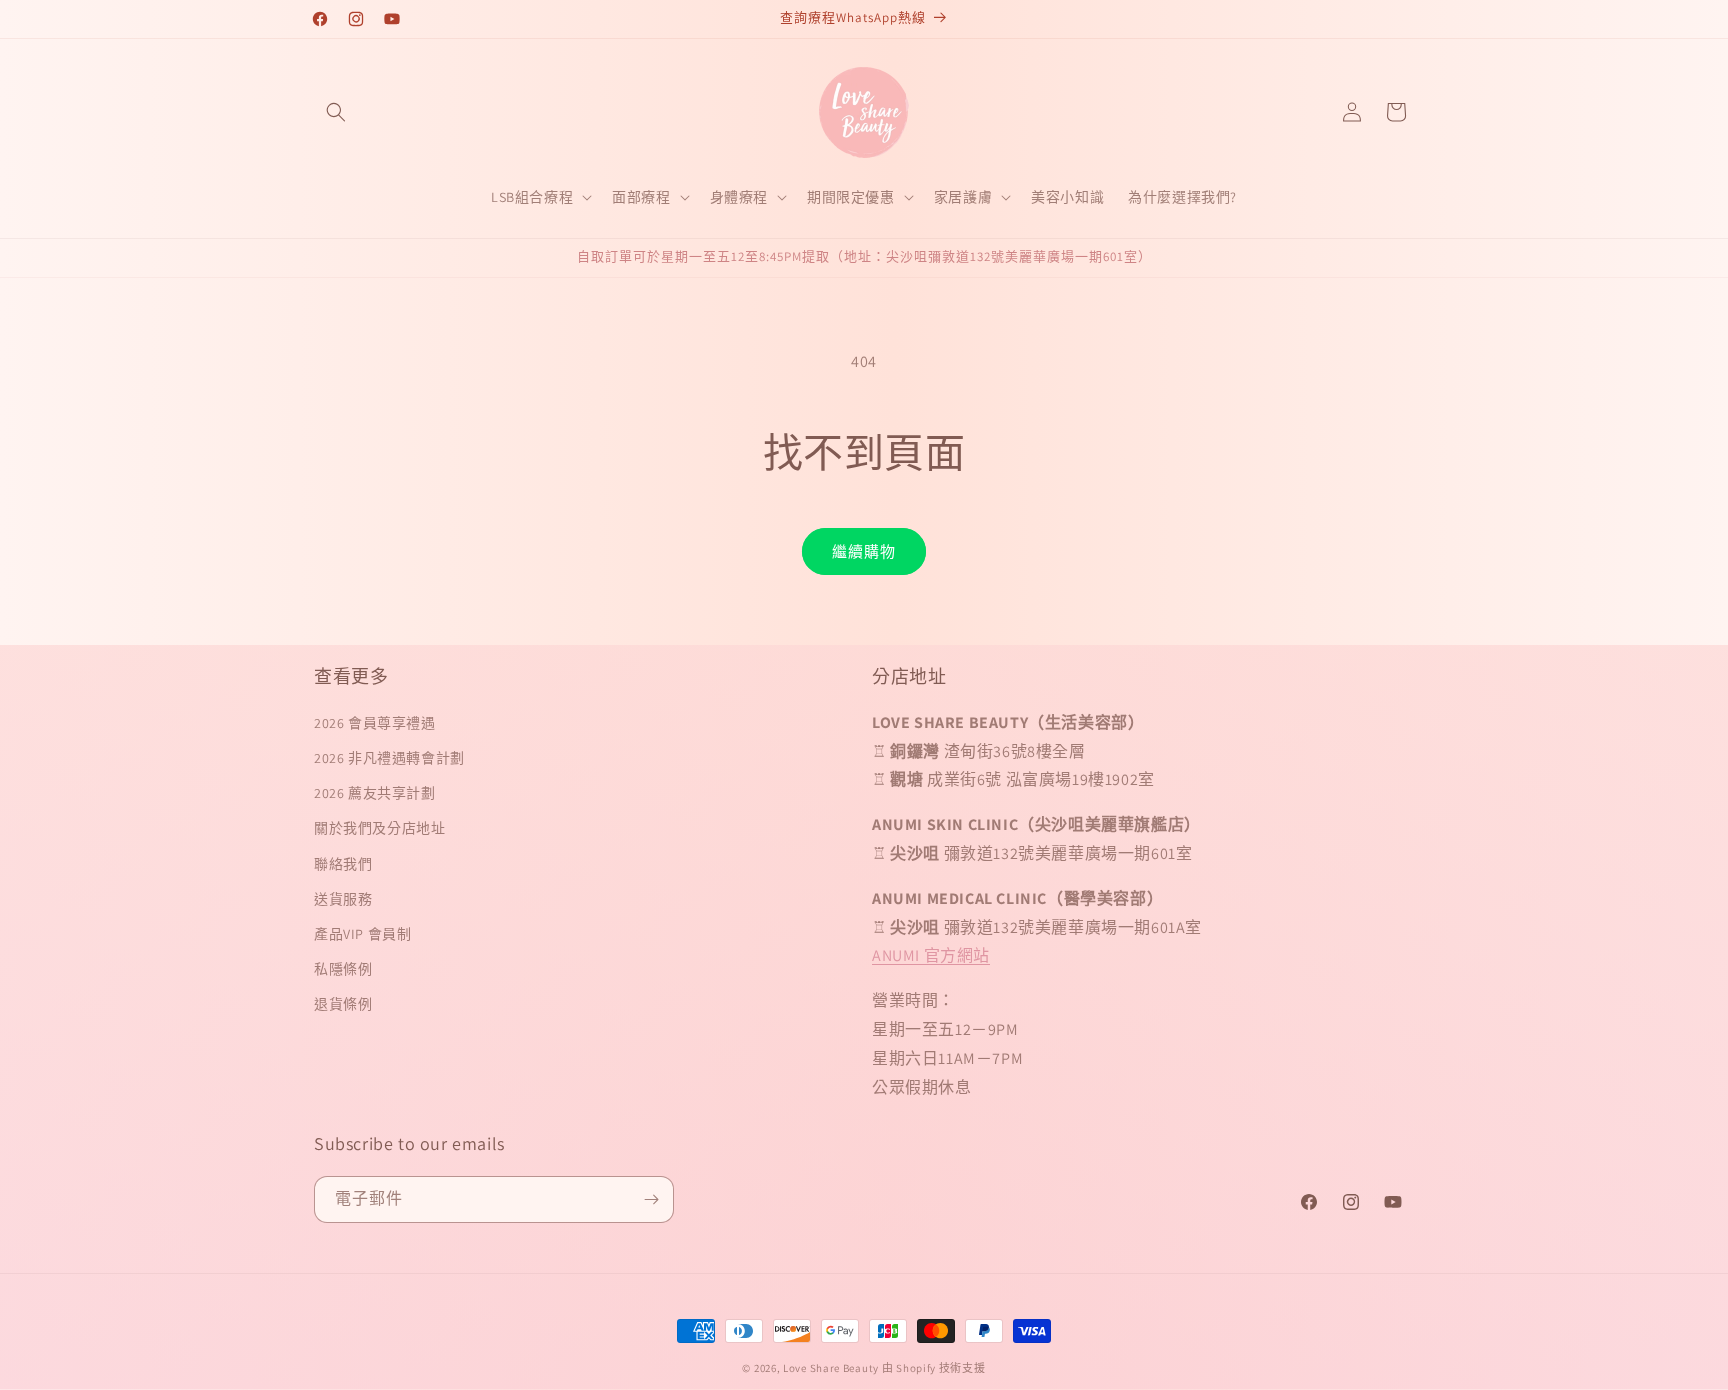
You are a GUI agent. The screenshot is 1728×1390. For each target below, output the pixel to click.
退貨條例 (343, 1004)
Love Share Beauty (831, 1368)
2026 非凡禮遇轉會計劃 (389, 758)
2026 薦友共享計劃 (375, 793)
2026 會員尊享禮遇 (375, 723)
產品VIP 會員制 (362, 934)
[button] (336, 112)
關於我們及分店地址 (379, 828)
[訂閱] (651, 1199)
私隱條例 (343, 969)
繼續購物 (864, 551)
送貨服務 (343, 899)
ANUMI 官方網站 (931, 955)
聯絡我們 (343, 864)
